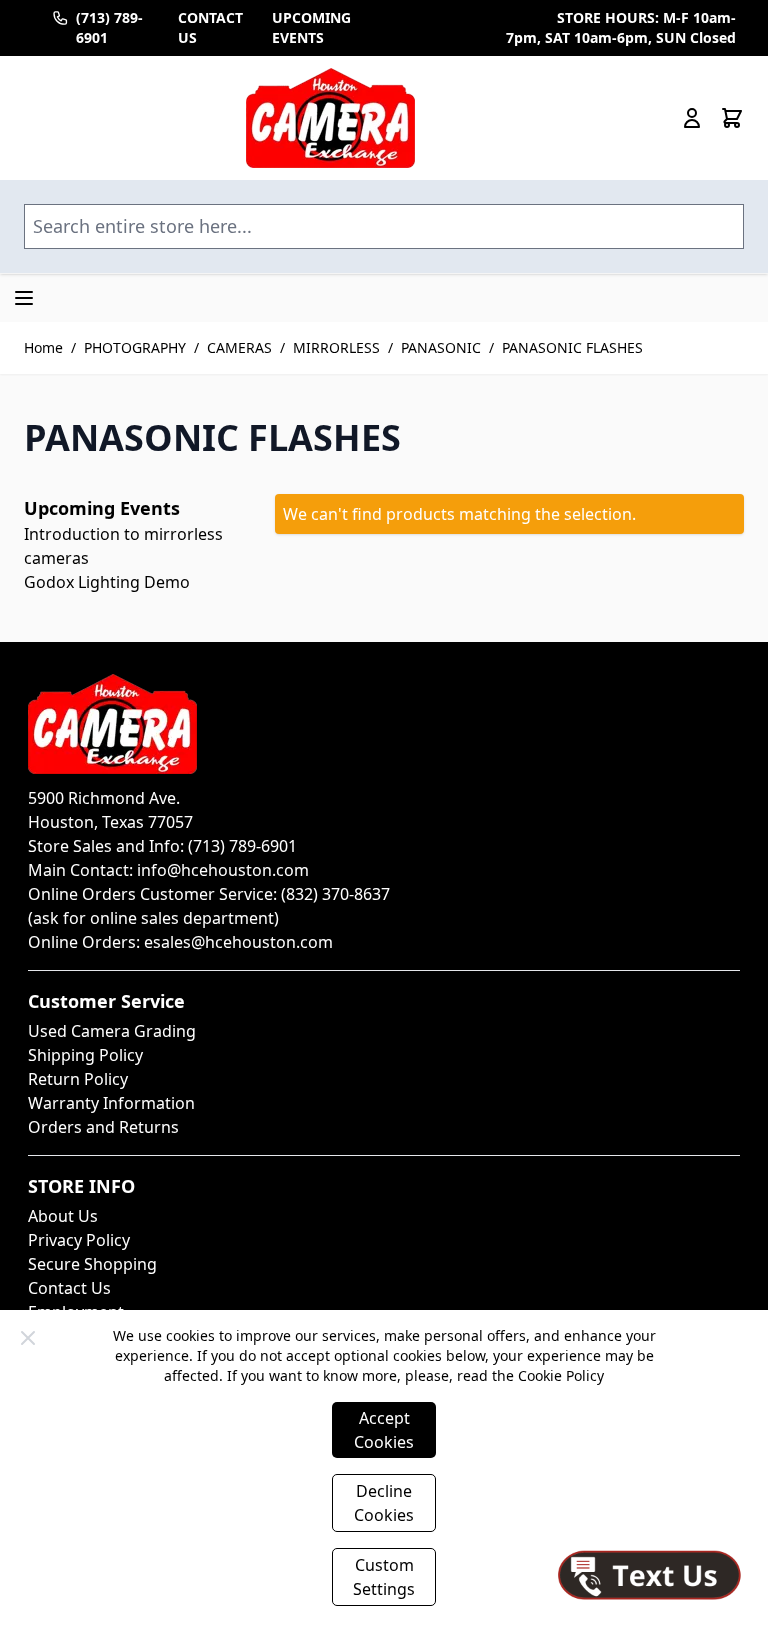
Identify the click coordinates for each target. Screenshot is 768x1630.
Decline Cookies (384, 1503)
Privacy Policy (79, 1240)
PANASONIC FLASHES (572, 347)
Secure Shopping (92, 1264)
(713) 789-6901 (109, 27)
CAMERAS (239, 347)
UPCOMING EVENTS (311, 27)
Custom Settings (384, 1577)
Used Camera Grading (112, 1031)
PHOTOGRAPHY (135, 347)
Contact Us (69, 1288)
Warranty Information (111, 1103)
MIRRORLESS (336, 347)
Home (43, 347)
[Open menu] (24, 298)
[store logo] (330, 118)
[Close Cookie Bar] (28, 1338)
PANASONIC (441, 347)
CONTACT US (210, 27)
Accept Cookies (384, 1430)
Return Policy (78, 1079)
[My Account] (692, 118)
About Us (63, 1216)
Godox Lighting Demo (107, 582)
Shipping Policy (85, 1055)
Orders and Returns (103, 1127)
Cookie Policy (561, 1375)
